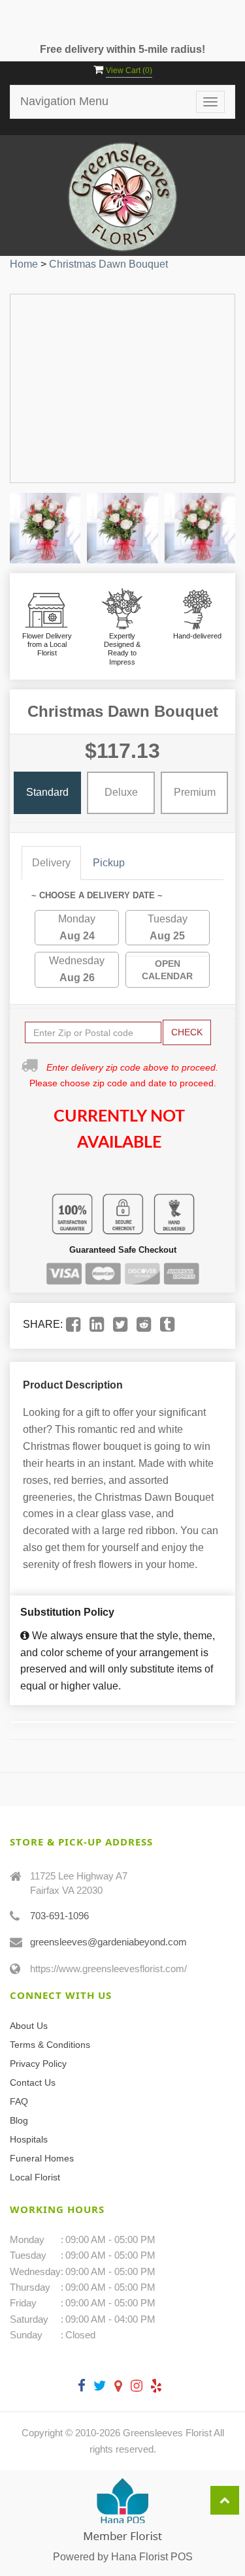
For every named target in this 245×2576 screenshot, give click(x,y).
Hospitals (29, 2139)
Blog (19, 2120)
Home (24, 264)
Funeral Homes (42, 2158)
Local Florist (35, 2177)
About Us (29, 2026)
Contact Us (33, 2082)
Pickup (109, 863)
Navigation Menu (64, 101)
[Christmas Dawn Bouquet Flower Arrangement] (45, 528)
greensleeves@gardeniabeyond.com (108, 1942)
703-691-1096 (59, 1916)
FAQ (19, 2101)
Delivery (51, 863)
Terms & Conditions (50, 2045)
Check (187, 1032)
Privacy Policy (38, 2064)
